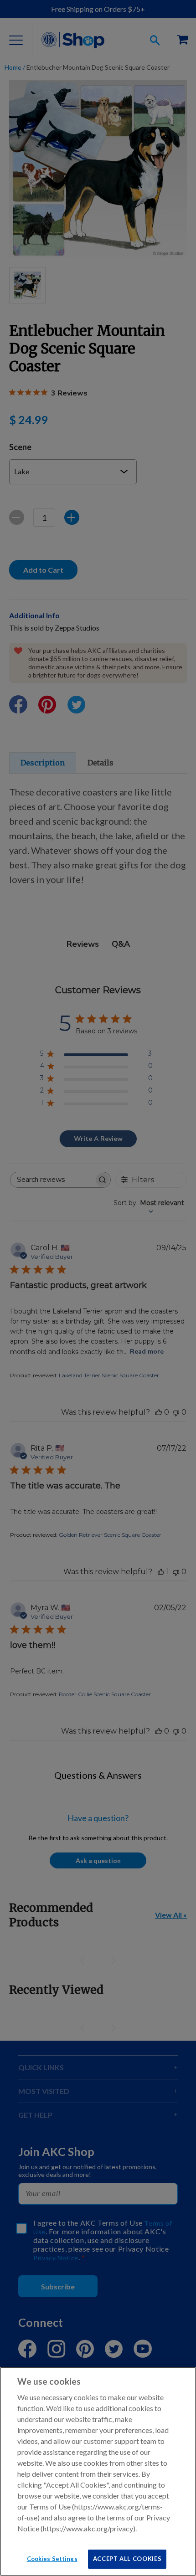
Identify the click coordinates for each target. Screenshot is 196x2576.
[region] (98, 2471)
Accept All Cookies (127, 2559)
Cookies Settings (52, 2559)
